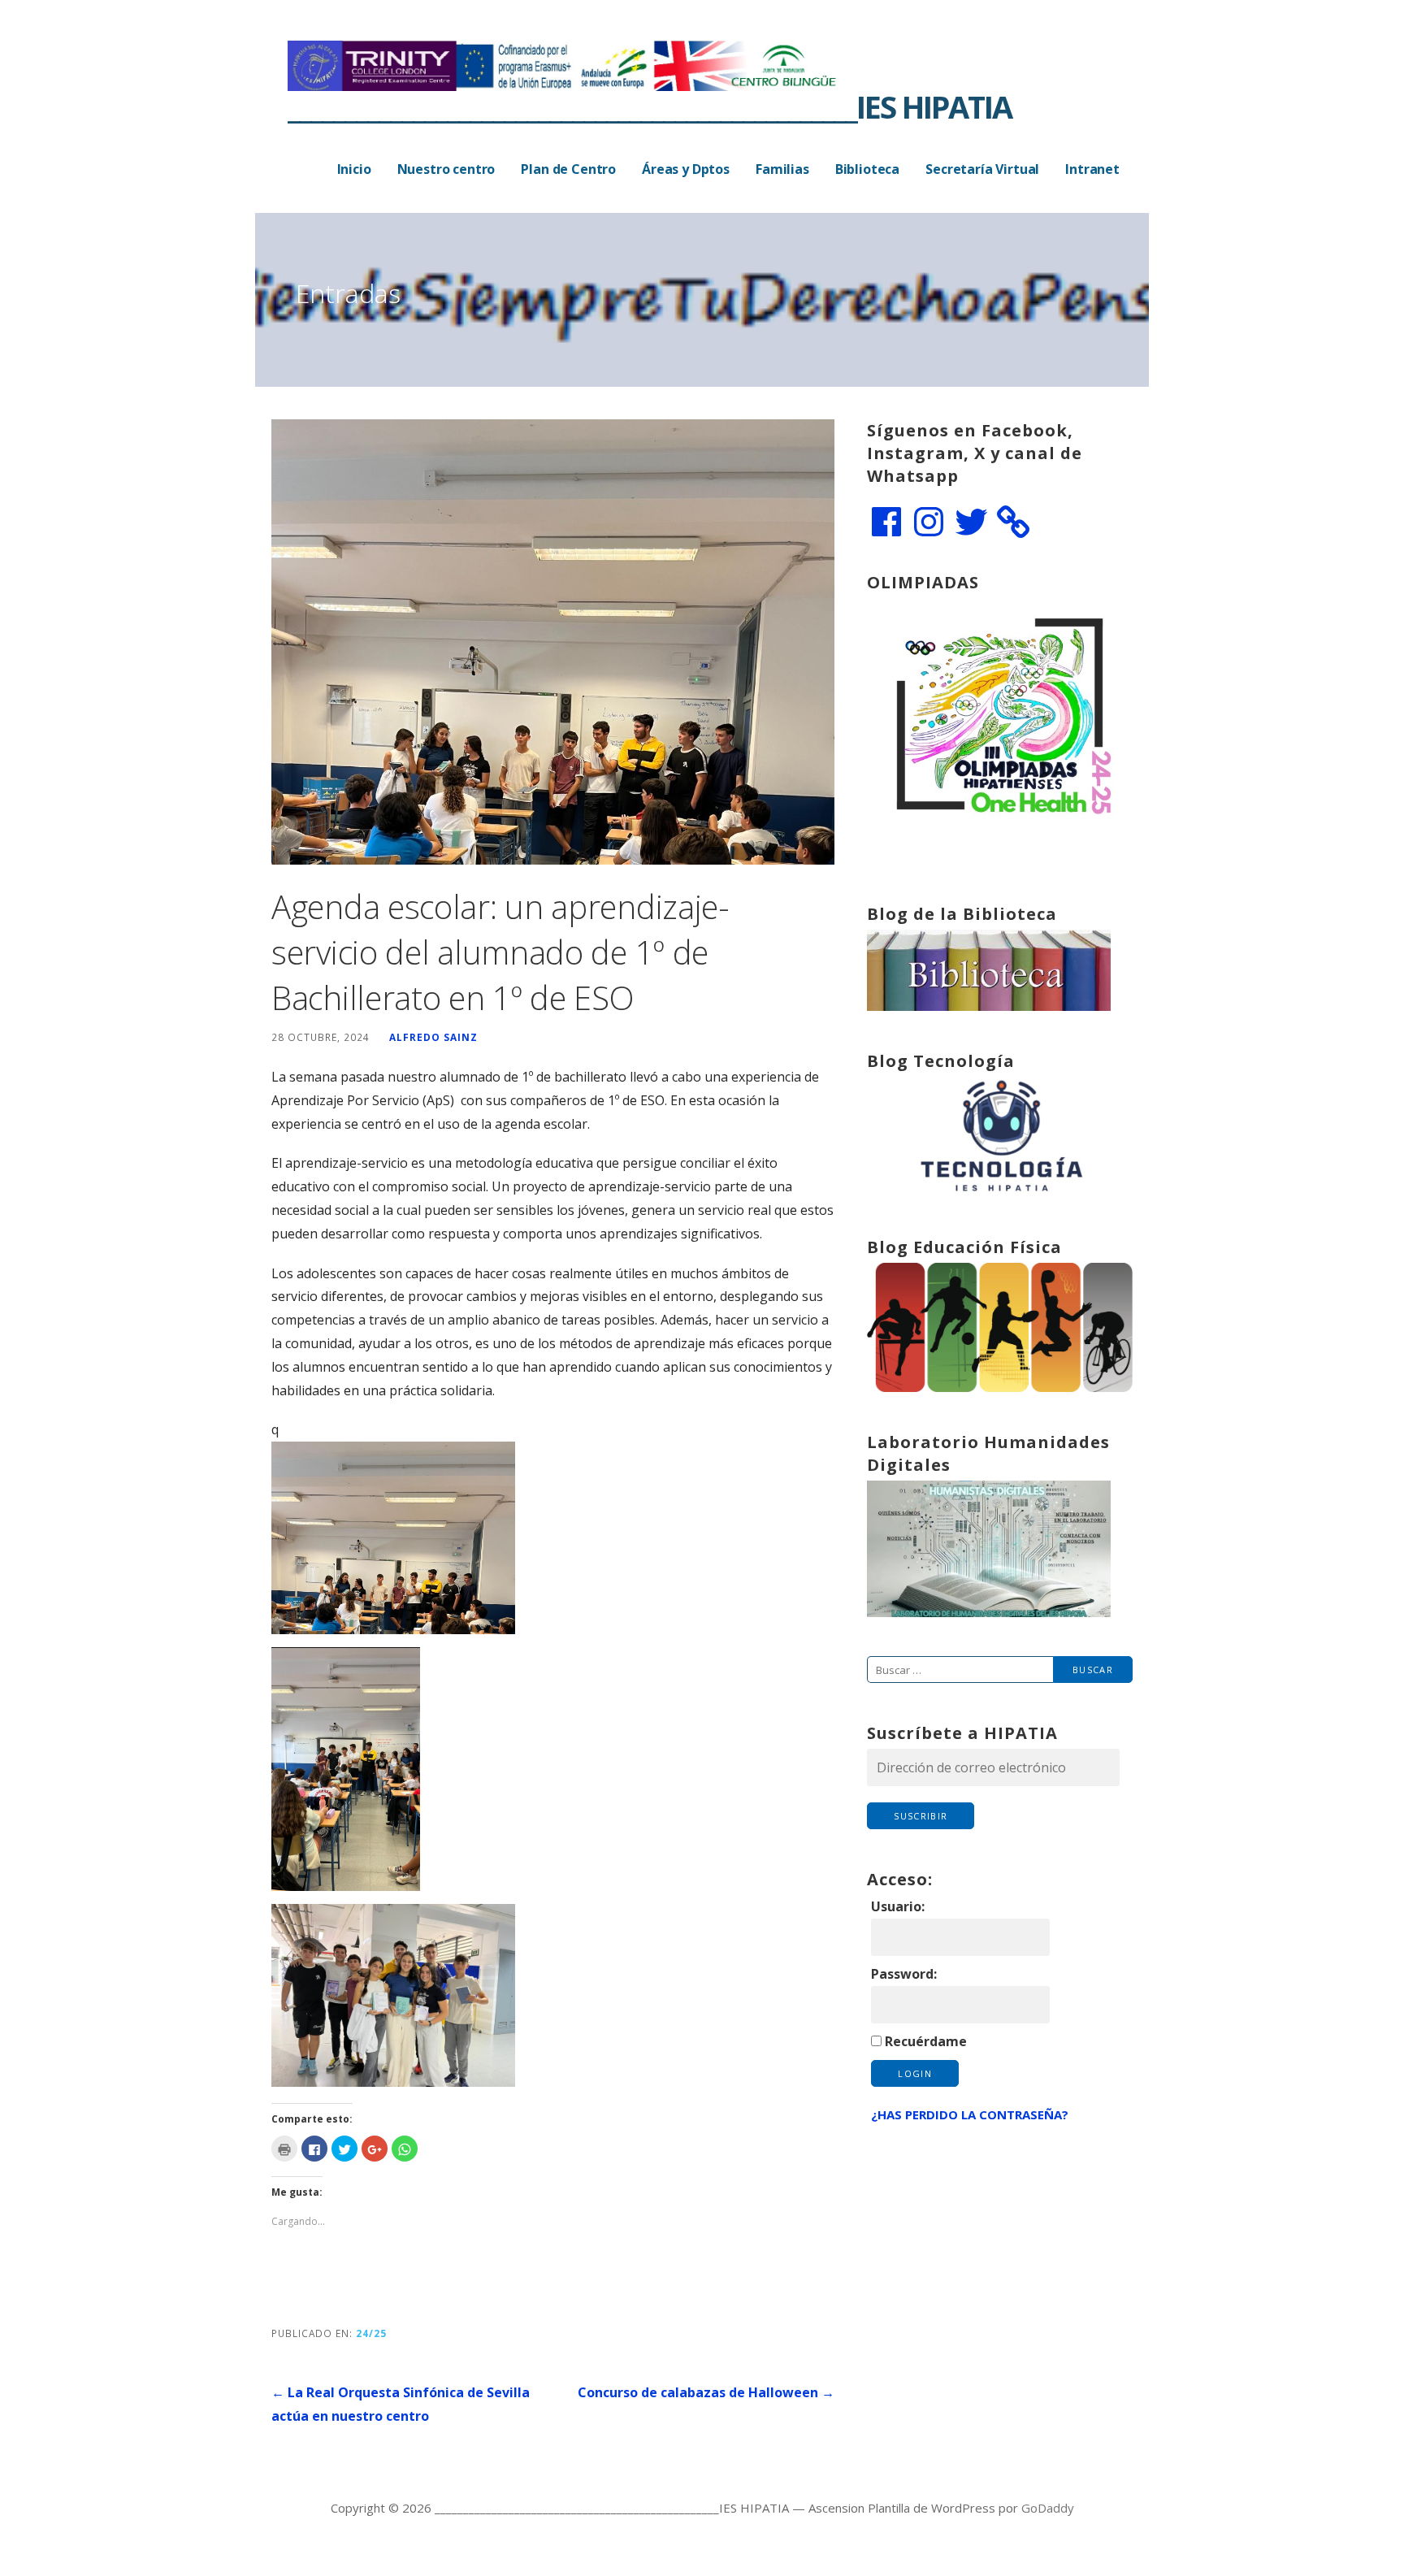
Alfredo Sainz (433, 1037)
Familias (782, 169)
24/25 (371, 2333)
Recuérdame (926, 2041)
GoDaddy (1048, 2508)
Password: (904, 1974)
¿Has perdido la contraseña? (970, 2114)
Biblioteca (867, 169)
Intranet (1092, 169)
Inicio (354, 169)
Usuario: (898, 1906)
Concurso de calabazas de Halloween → (706, 2392)
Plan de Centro (568, 169)
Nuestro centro (446, 169)
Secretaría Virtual (982, 169)
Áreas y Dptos (686, 169)
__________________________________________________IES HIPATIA (650, 106)
